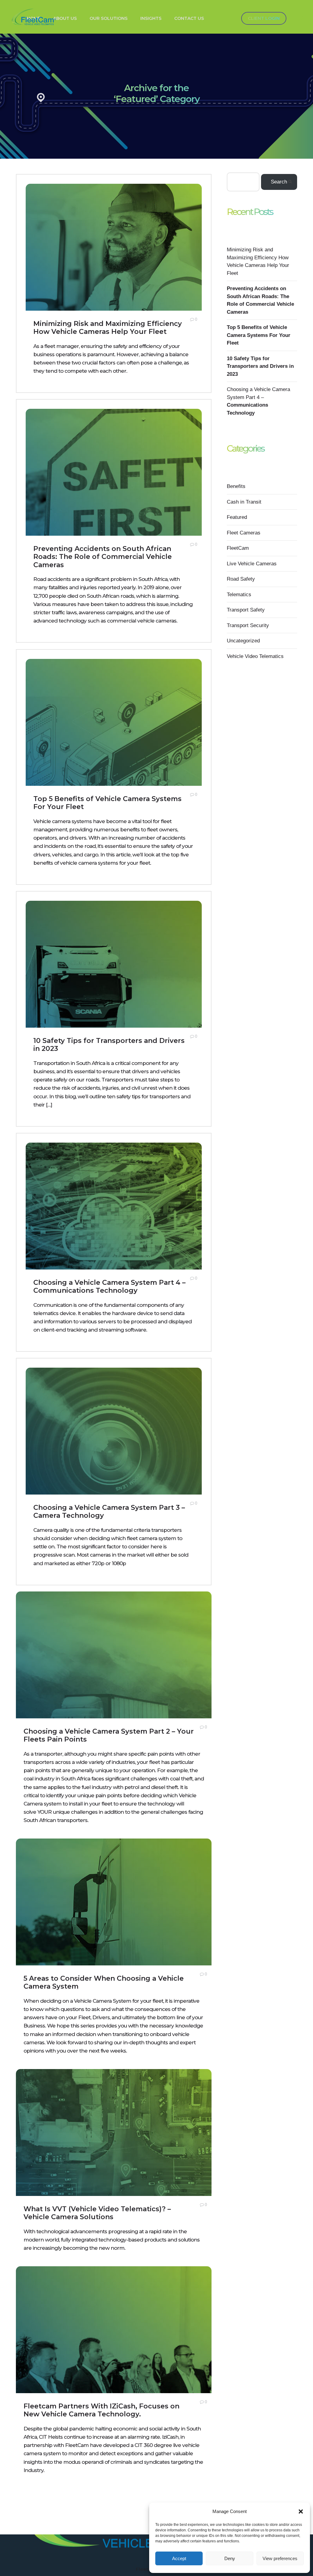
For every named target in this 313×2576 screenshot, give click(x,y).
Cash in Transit (244, 502)
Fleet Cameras (244, 533)
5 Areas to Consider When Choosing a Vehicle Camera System (104, 1982)
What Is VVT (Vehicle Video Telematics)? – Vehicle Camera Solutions (97, 2213)
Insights (151, 18)
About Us (65, 18)
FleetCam (238, 548)
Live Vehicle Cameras (252, 564)
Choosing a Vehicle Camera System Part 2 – (109, 1735)
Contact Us (189, 18)
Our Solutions (109, 18)
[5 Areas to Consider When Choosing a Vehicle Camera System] (114, 1915)
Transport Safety (246, 610)
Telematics (239, 595)
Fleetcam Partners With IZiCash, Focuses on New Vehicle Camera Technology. (101, 2410)
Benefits (236, 486)
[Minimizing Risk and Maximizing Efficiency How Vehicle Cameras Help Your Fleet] (114, 260)
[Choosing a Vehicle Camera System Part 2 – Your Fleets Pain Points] (114, 1668)
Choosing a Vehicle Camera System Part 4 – (109, 1286)
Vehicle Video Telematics (255, 656)
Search (279, 182)
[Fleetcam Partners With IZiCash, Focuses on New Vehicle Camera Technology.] (114, 2343)
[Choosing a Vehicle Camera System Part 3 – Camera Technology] (114, 1444)
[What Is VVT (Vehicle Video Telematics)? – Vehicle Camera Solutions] (114, 2145)
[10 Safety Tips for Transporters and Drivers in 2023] (114, 977)
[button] (301, 2511)
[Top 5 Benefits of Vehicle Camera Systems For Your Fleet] (114, 735)
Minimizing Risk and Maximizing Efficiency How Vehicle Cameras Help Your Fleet (108, 328)
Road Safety (241, 579)
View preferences (280, 2558)
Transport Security (248, 625)
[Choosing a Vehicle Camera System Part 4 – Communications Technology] (114, 1219)
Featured (237, 517)
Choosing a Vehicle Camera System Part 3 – (109, 1512)
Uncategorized (243, 641)
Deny (230, 2558)
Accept (179, 2558)
